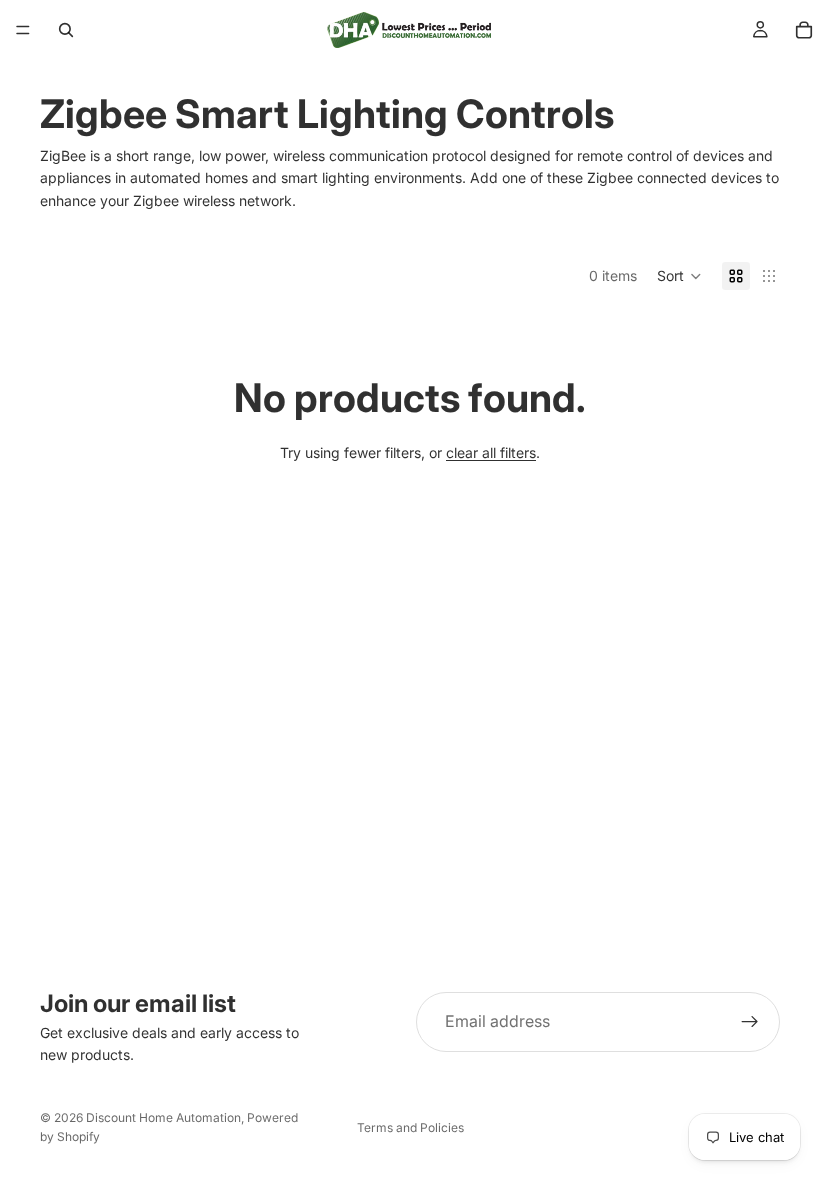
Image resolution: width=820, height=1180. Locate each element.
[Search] (66, 30)
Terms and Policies (410, 1127)
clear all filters (491, 452)
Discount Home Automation (163, 1117)
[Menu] (23, 30)
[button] (679, 276)
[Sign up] (750, 1022)
